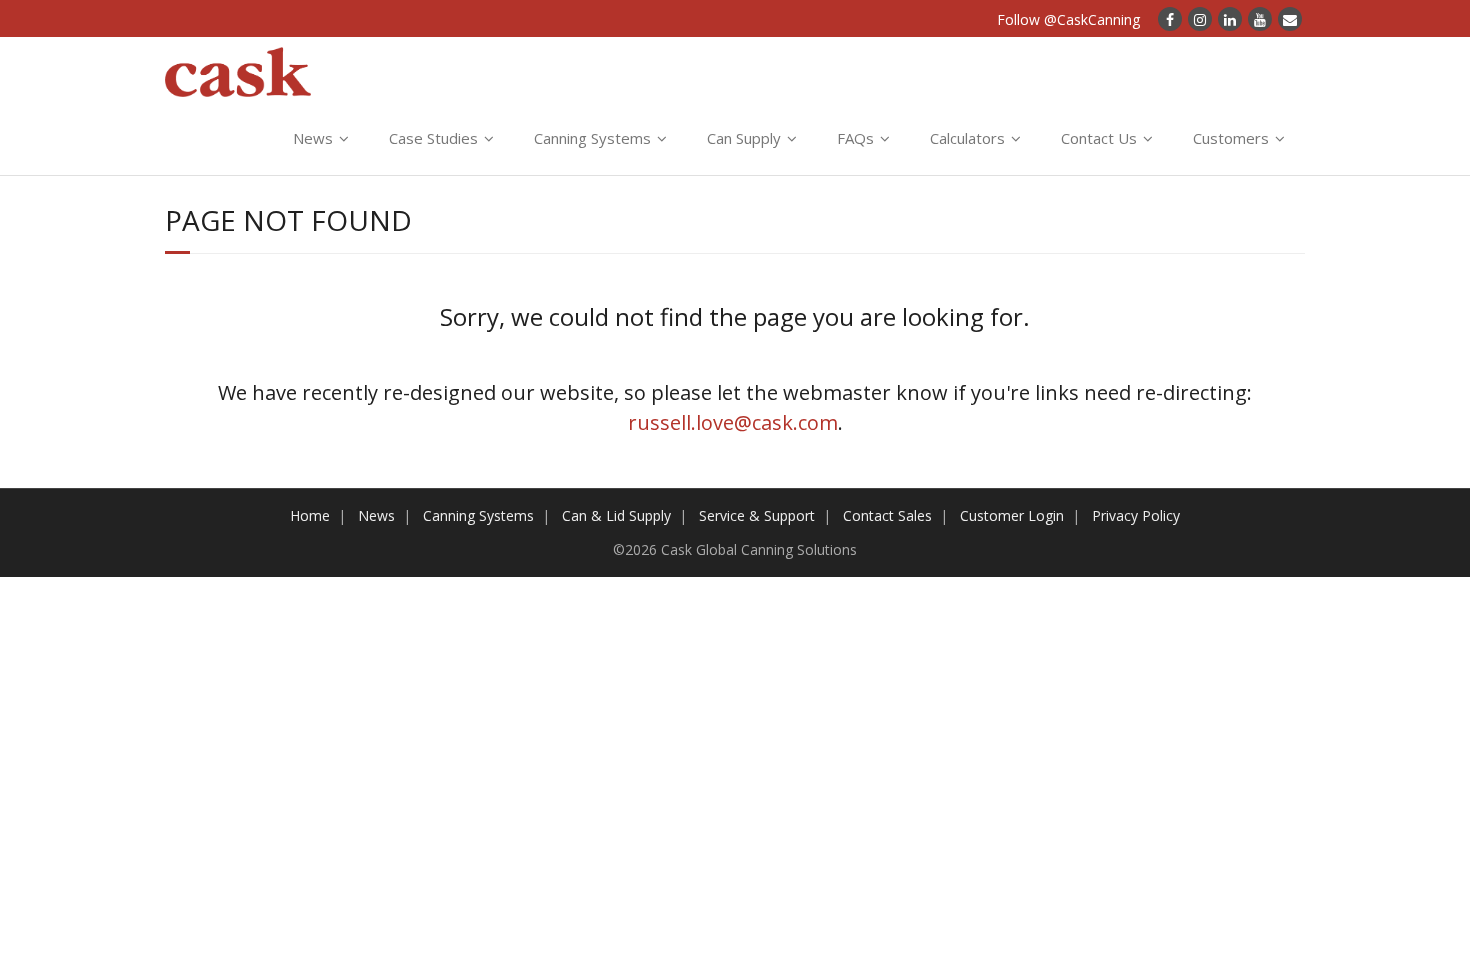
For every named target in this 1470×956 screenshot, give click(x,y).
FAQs (855, 138)
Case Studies (433, 138)
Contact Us (1099, 138)
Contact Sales (887, 515)
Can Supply (744, 138)
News (313, 138)
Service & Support (757, 515)
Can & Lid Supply (616, 515)
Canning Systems (592, 138)
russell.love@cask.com (733, 422)
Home (310, 515)
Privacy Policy (1136, 515)
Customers (1231, 138)
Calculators (967, 138)
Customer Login (1012, 515)
